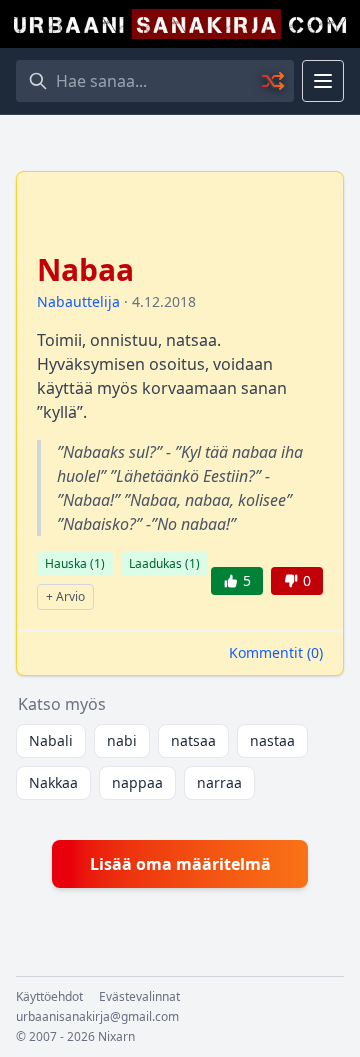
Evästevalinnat (139, 997)
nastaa (272, 740)
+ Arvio (65, 596)
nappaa (137, 782)
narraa (219, 782)
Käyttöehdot (49, 997)
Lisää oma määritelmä (180, 864)
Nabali (51, 740)
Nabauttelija (78, 301)
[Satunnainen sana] (274, 81)
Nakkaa (53, 782)
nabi (122, 740)
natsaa (193, 740)
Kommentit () (276, 652)
